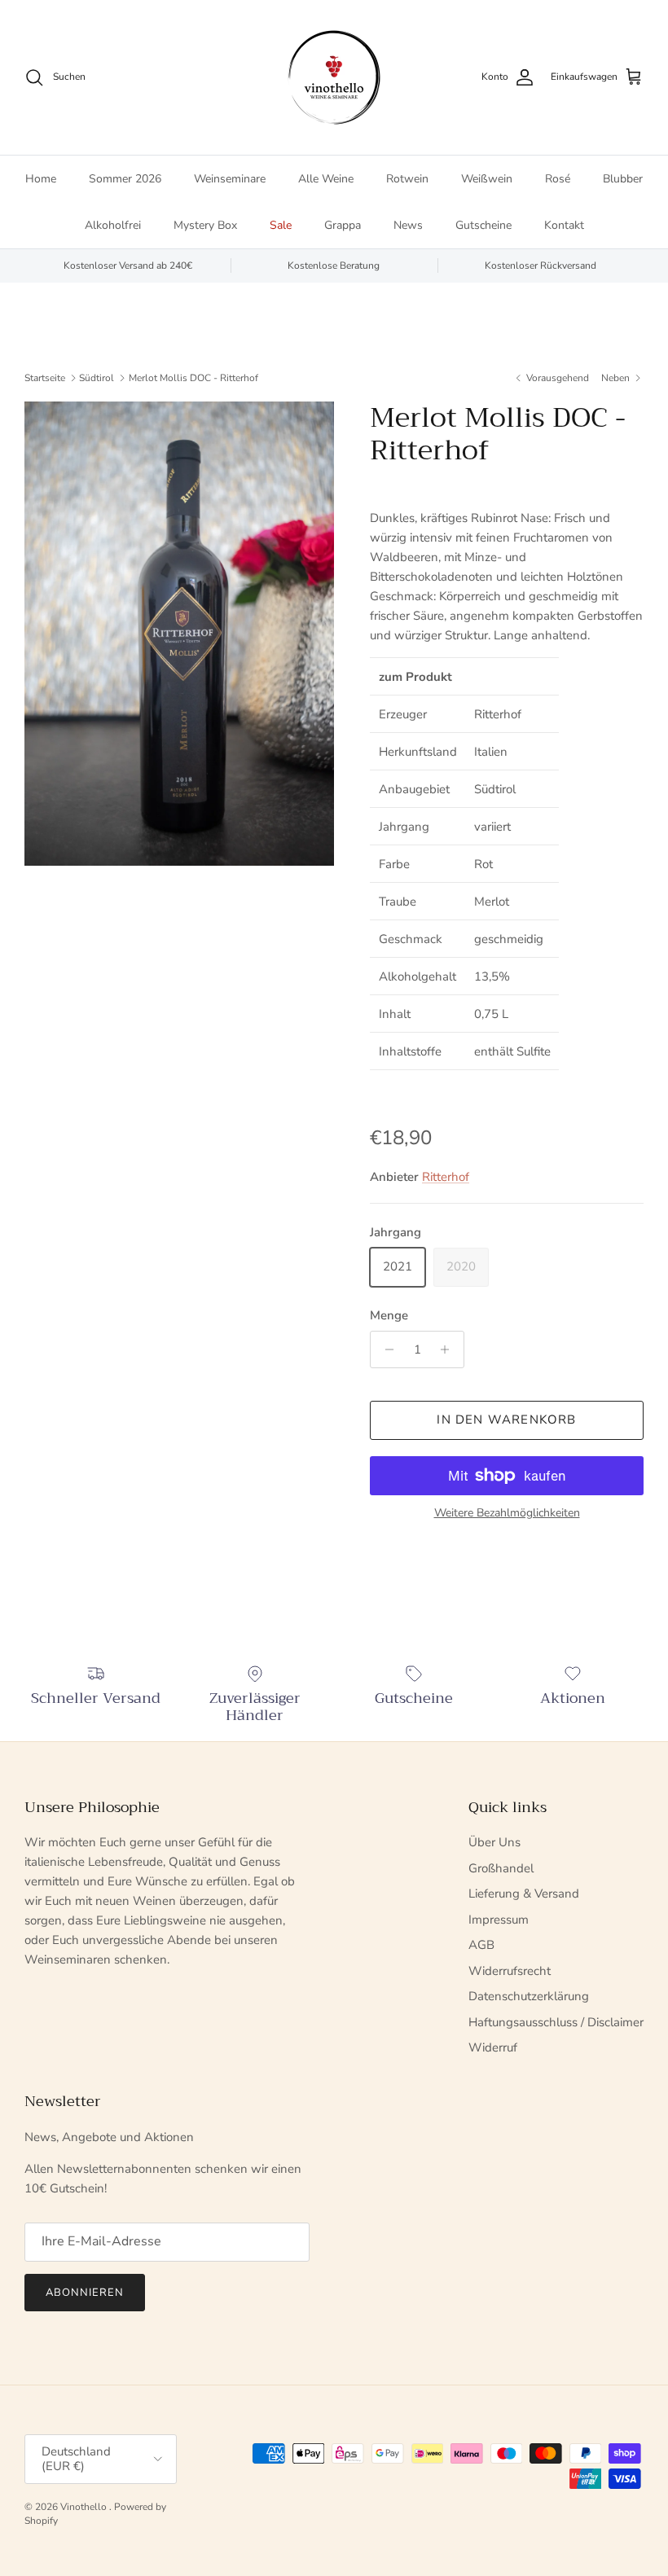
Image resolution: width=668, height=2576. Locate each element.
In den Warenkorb (506, 1420)
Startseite (45, 378)
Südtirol (97, 378)
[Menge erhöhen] (449, 1349)
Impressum (499, 1920)
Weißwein (487, 179)
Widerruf (493, 2047)
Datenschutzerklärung (529, 1996)
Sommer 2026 (125, 179)
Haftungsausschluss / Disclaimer (556, 2022)
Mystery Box (205, 225)
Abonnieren (85, 2293)
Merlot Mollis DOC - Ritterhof (193, 378)
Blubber (623, 179)
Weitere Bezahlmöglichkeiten (507, 1514)
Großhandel (501, 1868)
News (408, 225)
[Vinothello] (334, 77)
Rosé (558, 179)
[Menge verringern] (385, 1349)
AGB (481, 1945)
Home (41, 179)
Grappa (343, 225)
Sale (281, 225)
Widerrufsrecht (510, 1971)
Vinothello (85, 2507)
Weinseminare (230, 179)
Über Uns (494, 1842)
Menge (389, 1315)
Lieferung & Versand (524, 1894)
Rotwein (407, 179)
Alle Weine (326, 179)
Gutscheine (483, 225)
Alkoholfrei (113, 225)
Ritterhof (446, 1177)
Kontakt (564, 225)
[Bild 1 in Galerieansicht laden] (179, 634)
